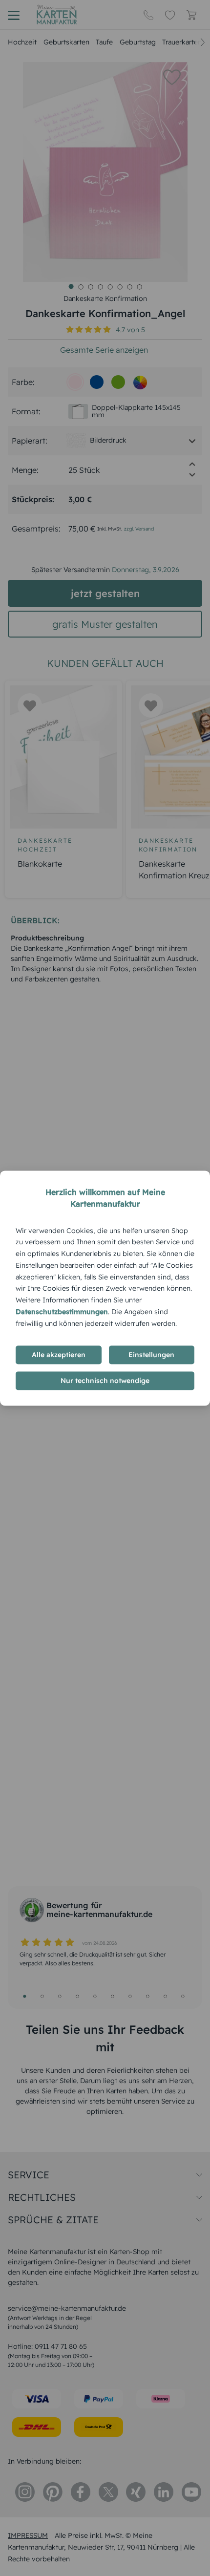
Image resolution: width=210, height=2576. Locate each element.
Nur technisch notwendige (105, 1381)
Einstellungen (151, 1355)
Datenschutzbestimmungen (62, 1312)
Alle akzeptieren (59, 1355)
